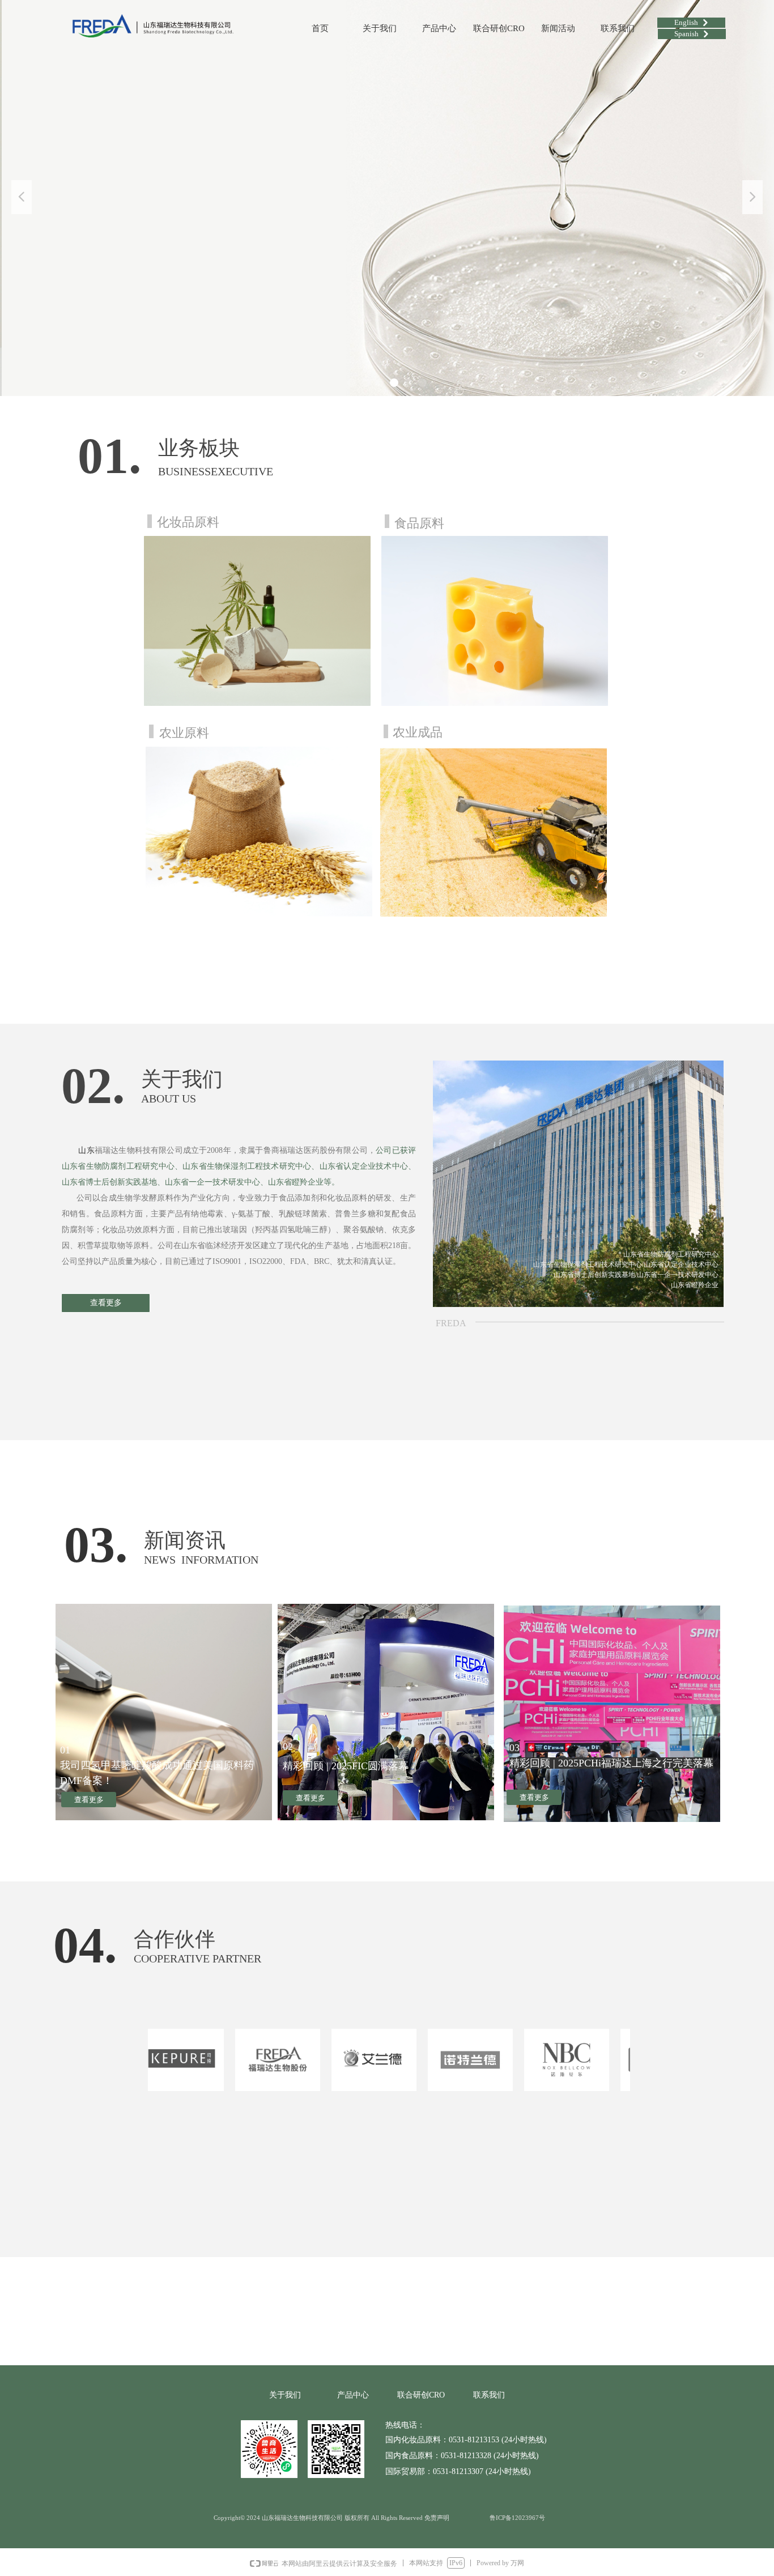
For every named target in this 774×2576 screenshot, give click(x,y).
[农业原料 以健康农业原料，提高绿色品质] (259, 832)
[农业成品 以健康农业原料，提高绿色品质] (494, 832)
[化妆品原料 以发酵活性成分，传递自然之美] (257, 621)
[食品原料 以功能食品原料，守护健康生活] (495, 621)
